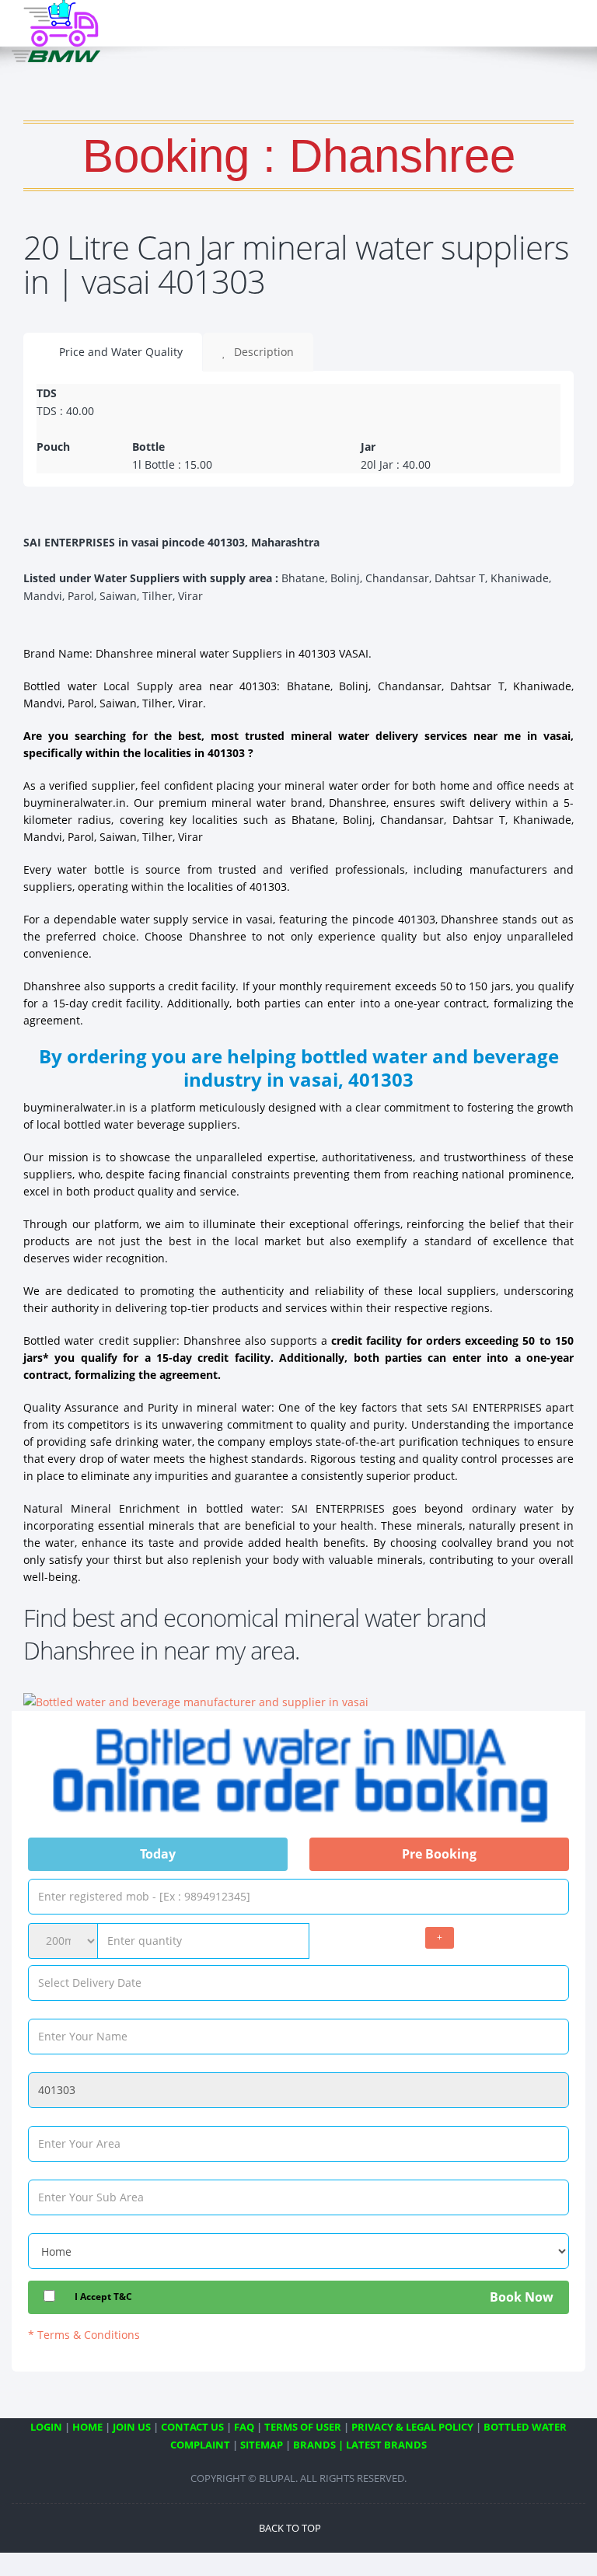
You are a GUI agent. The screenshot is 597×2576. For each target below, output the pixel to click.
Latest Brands (386, 2445)
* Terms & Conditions (84, 2335)
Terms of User (303, 2427)
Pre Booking (439, 1854)
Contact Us (192, 2427)
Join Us (132, 2427)
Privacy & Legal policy (412, 2427)
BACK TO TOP (291, 2528)
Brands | (318, 2445)
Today (158, 1854)
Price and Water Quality (119, 352)
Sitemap (262, 2445)
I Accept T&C (103, 2297)
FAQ (244, 2427)
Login (46, 2427)
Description (262, 352)
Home (87, 2427)
